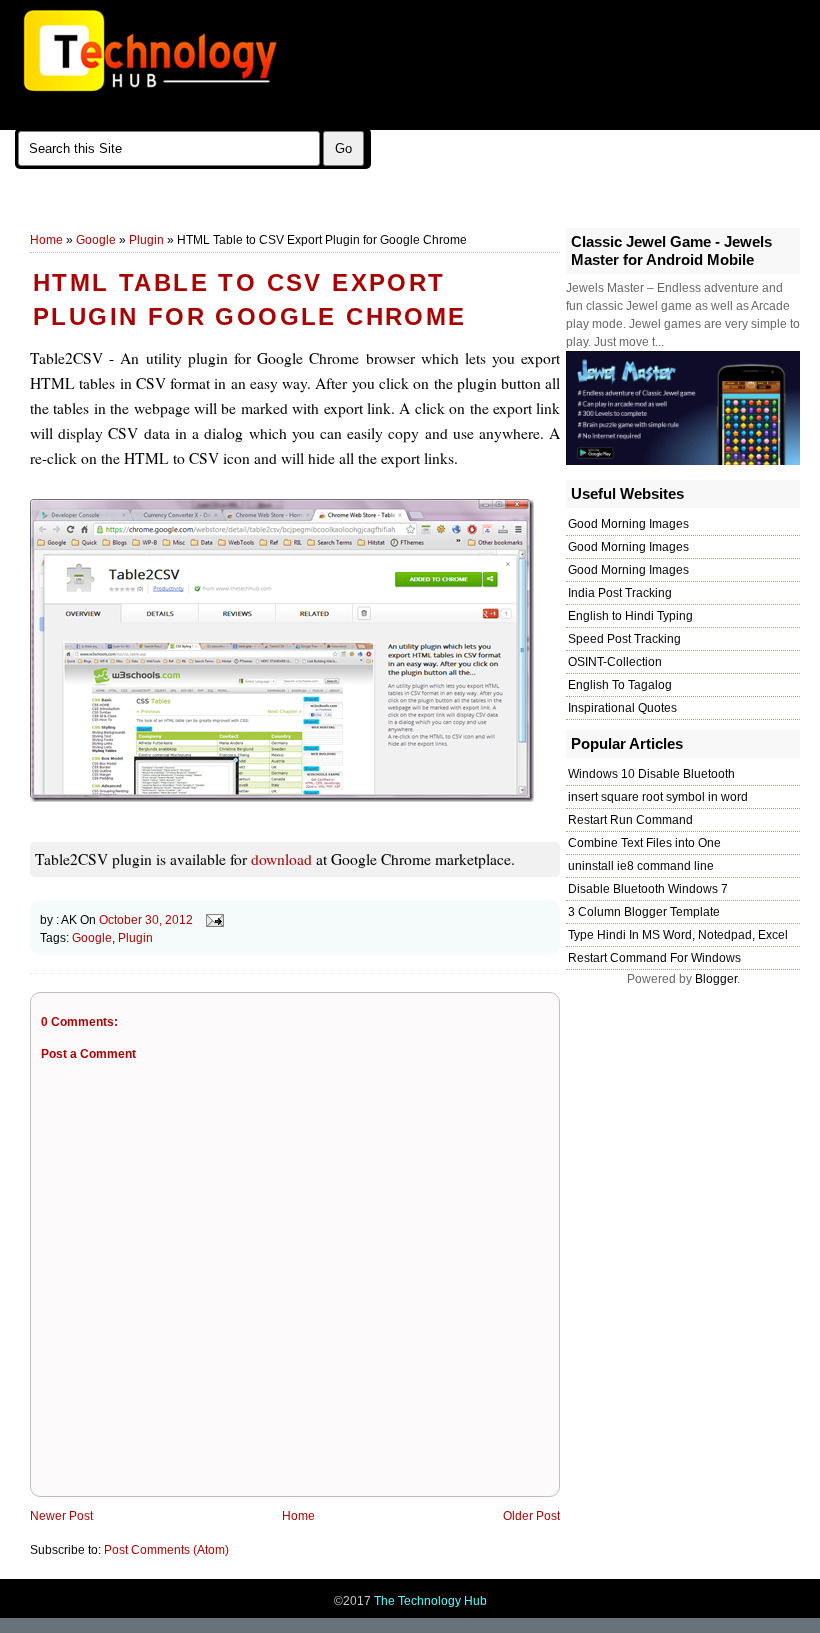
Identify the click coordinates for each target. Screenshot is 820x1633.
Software (54, 210)
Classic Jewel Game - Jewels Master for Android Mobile (671, 250)
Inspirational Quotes (622, 708)
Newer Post (61, 1516)
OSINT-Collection (615, 662)
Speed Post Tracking (624, 639)
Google (96, 240)
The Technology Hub (430, 1601)
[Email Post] (212, 920)
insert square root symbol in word (658, 797)
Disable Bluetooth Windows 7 (648, 889)
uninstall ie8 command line (641, 866)
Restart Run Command (630, 820)
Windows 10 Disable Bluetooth (651, 774)
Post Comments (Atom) (166, 1550)
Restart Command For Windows (654, 958)
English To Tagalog (620, 685)
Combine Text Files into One (644, 843)
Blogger (716, 979)
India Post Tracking (620, 593)
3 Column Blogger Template (644, 912)
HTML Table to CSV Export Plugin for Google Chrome (250, 299)
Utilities (123, 210)
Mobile (243, 210)
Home (46, 240)
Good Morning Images (628, 524)
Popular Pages (326, 210)
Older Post (531, 1516)
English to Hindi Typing (630, 616)
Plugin (146, 240)
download (281, 859)
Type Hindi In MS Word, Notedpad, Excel (678, 935)
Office (184, 210)
